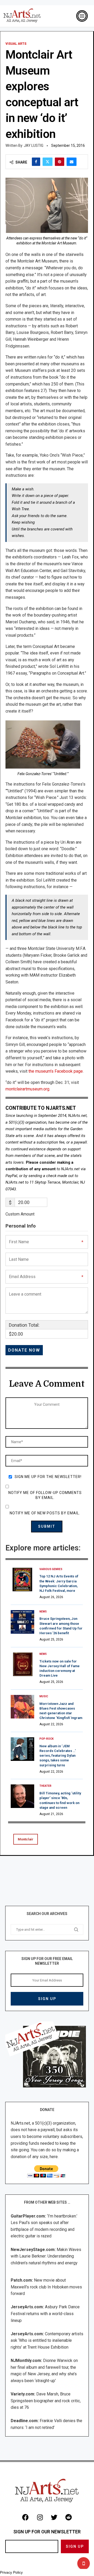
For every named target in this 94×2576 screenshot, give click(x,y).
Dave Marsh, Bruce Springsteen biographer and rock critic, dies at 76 (46, 2401)
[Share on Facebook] (36, 162)
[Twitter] (54, 2517)
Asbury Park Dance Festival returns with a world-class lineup (45, 2314)
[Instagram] (40, 2517)
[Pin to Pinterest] (60, 162)
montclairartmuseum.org (27, 1089)
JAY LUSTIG (34, 145)
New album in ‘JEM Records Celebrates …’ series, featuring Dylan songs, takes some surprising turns (58, 1756)
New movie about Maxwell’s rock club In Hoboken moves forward (46, 2287)
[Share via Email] (72, 162)
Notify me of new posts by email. (45, 1513)
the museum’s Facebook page (55, 1071)
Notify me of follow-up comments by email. (45, 1495)
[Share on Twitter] (48, 162)
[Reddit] (69, 2517)
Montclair (26, 1839)
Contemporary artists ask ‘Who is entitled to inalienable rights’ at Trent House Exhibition (47, 2340)
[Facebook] (26, 2517)
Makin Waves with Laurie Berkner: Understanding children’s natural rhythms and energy (46, 2256)
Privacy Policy (11, 2572)
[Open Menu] (82, 16)
